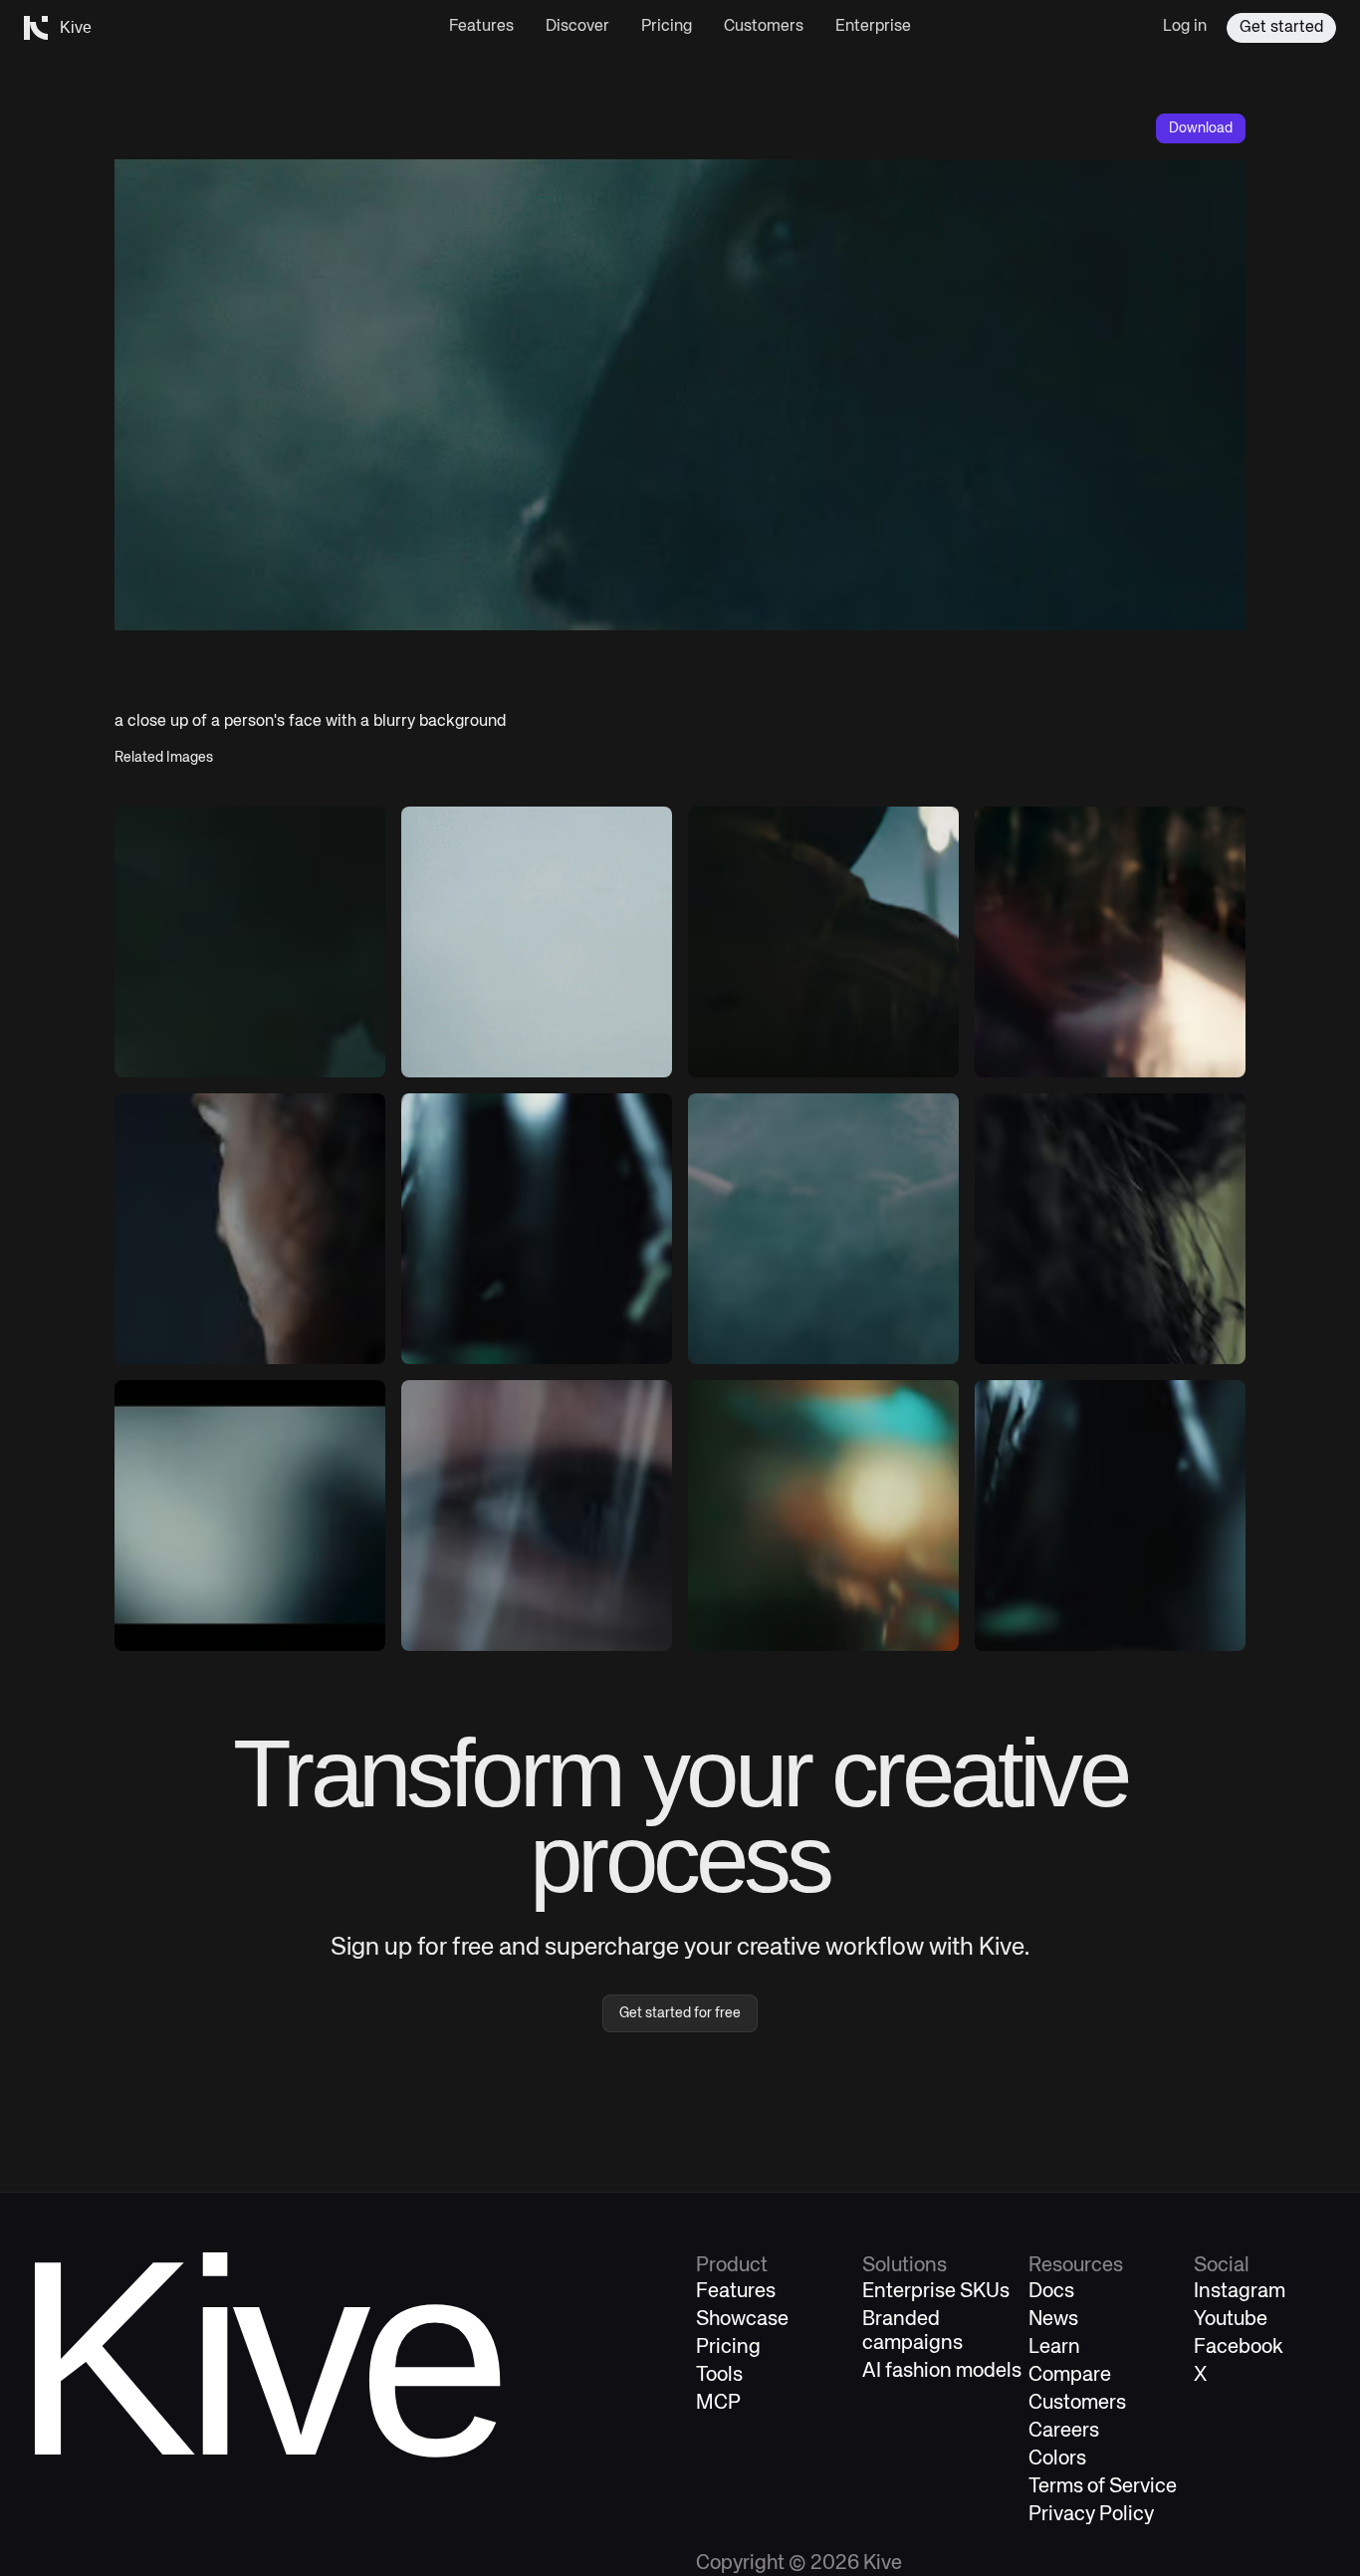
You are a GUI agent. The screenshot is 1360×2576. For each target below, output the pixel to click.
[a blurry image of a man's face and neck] (537, 1516)
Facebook (1239, 2347)
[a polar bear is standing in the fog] (823, 1229)
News (1053, 2320)
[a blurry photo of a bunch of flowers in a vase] (537, 1229)
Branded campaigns (912, 2332)
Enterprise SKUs (936, 2292)
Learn (1054, 2347)
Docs (1051, 2292)
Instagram (1240, 2292)
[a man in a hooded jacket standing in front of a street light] (823, 942)
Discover (577, 27)
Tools (719, 2375)
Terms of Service (1103, 2487)
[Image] (1110, 942)
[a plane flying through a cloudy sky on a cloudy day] (537, 942)
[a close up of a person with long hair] (1110, 1229)
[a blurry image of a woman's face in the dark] (250, 1229)
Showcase (742, 2320)
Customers (764, 27)
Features (481, 27)
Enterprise (873, 27)
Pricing (667, 27)
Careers (1064, 2431)
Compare (1070, 2375)
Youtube (1231, 2320)
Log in (1185, 27)
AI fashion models (942, 2371)
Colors (1057, 2459)
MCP (718, 2403)
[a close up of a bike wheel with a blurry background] (1110, 1516)
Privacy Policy (1091, 2515)
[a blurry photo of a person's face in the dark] (250, 942)
